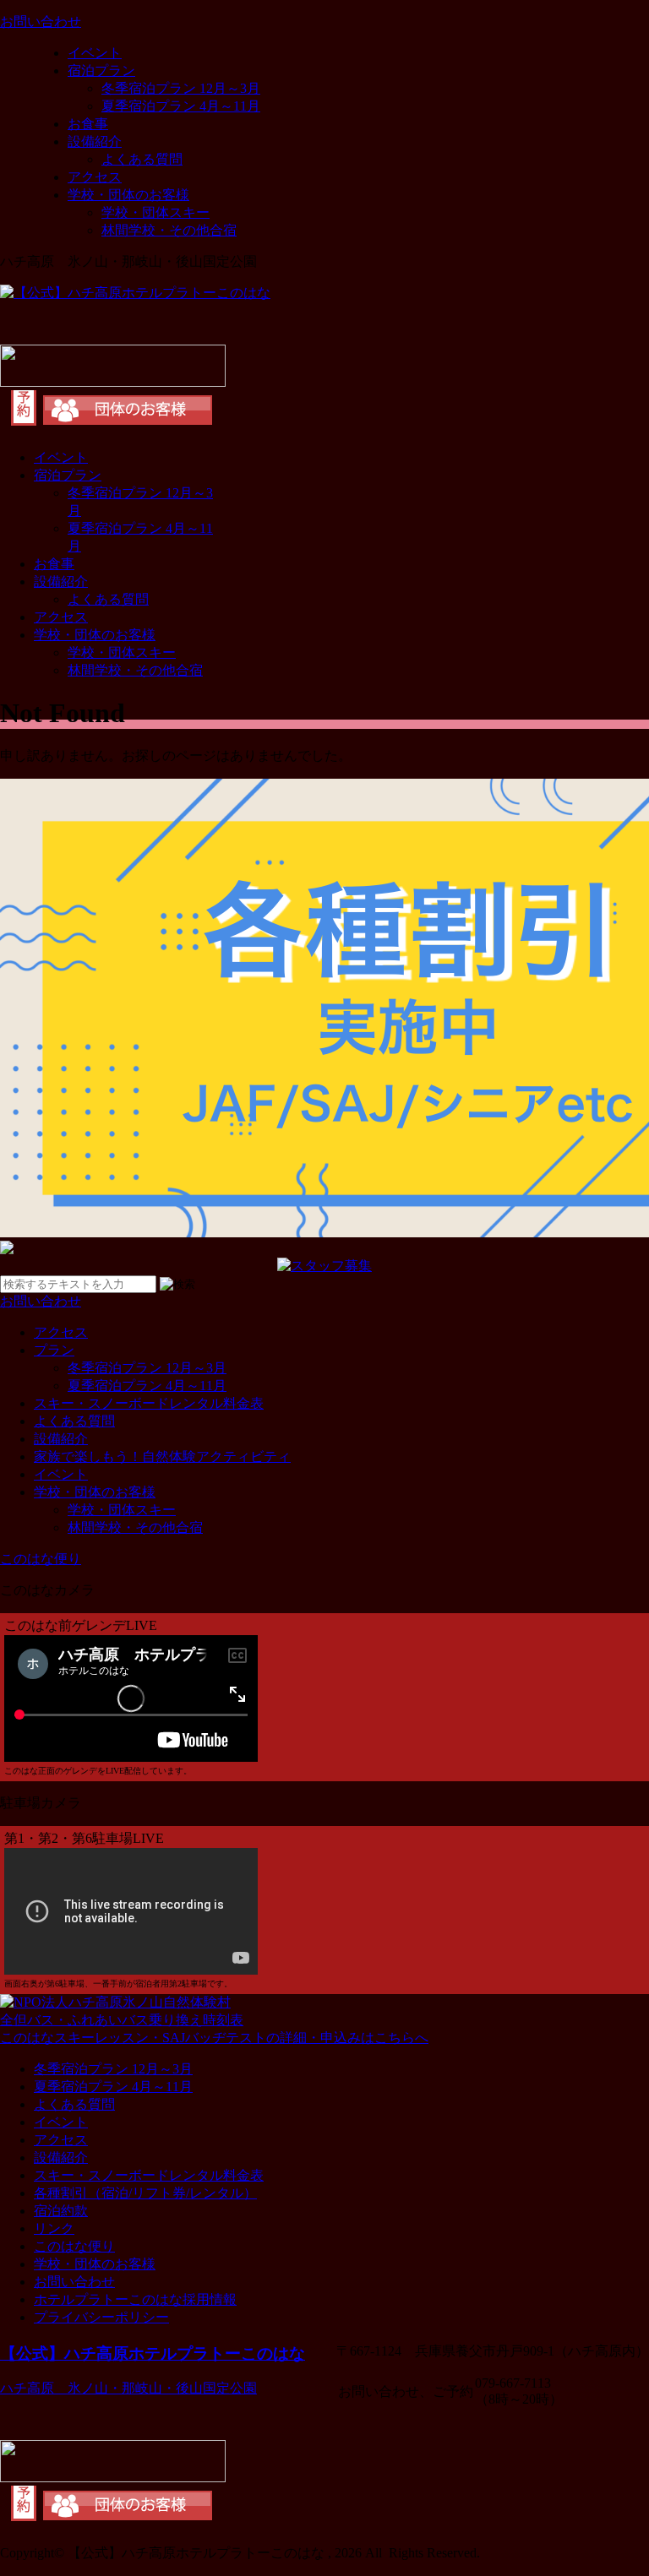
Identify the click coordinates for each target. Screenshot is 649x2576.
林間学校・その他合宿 (169, 230)
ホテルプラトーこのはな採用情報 (135, 2299)
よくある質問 (142, 159)
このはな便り (74, 2246)
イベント (95, 53)
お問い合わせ (74, 2282)
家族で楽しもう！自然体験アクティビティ (162, 1456)
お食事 (88, 124)
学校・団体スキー (155, 212)
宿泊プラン (101, 71)
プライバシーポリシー (101, 2317)
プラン (54, 1350)
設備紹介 (95, 141)
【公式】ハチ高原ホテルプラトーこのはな (153, 2353)
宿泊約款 (61, 2211)
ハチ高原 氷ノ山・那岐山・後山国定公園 (128, 2388)
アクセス (95, 177)
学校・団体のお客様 (128, 195)
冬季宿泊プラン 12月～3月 (181, 88)
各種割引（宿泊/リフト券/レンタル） (145, 2193)
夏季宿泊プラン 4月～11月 (181, 106)
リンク (54, 2228)
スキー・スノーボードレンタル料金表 (149, 1403)
